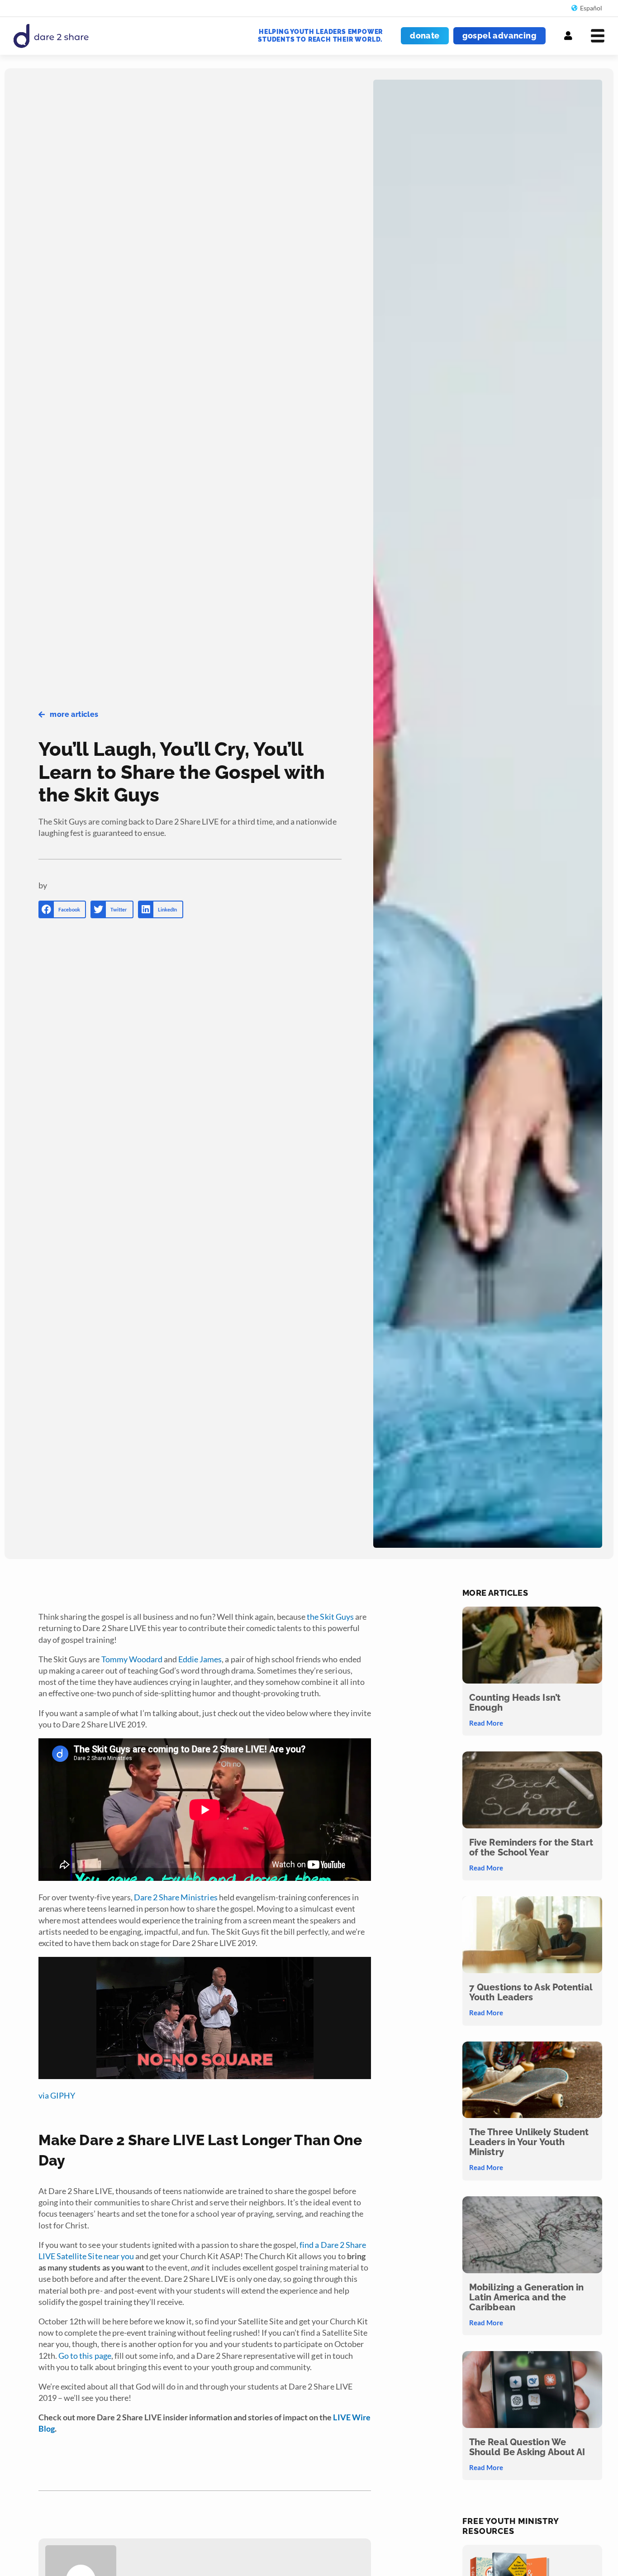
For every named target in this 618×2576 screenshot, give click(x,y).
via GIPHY (57, 2095)
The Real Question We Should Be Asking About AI (527, 2447)
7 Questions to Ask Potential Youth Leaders (531, 1992)
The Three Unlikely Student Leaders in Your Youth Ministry (529, 2142)
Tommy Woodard (132, 1659)
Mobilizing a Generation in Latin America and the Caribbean (527, 2297)
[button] (62, 909)
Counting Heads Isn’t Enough (515, 1703)
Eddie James (200, 1659)
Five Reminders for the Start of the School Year (531, 1847)
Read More (486, 1723)
